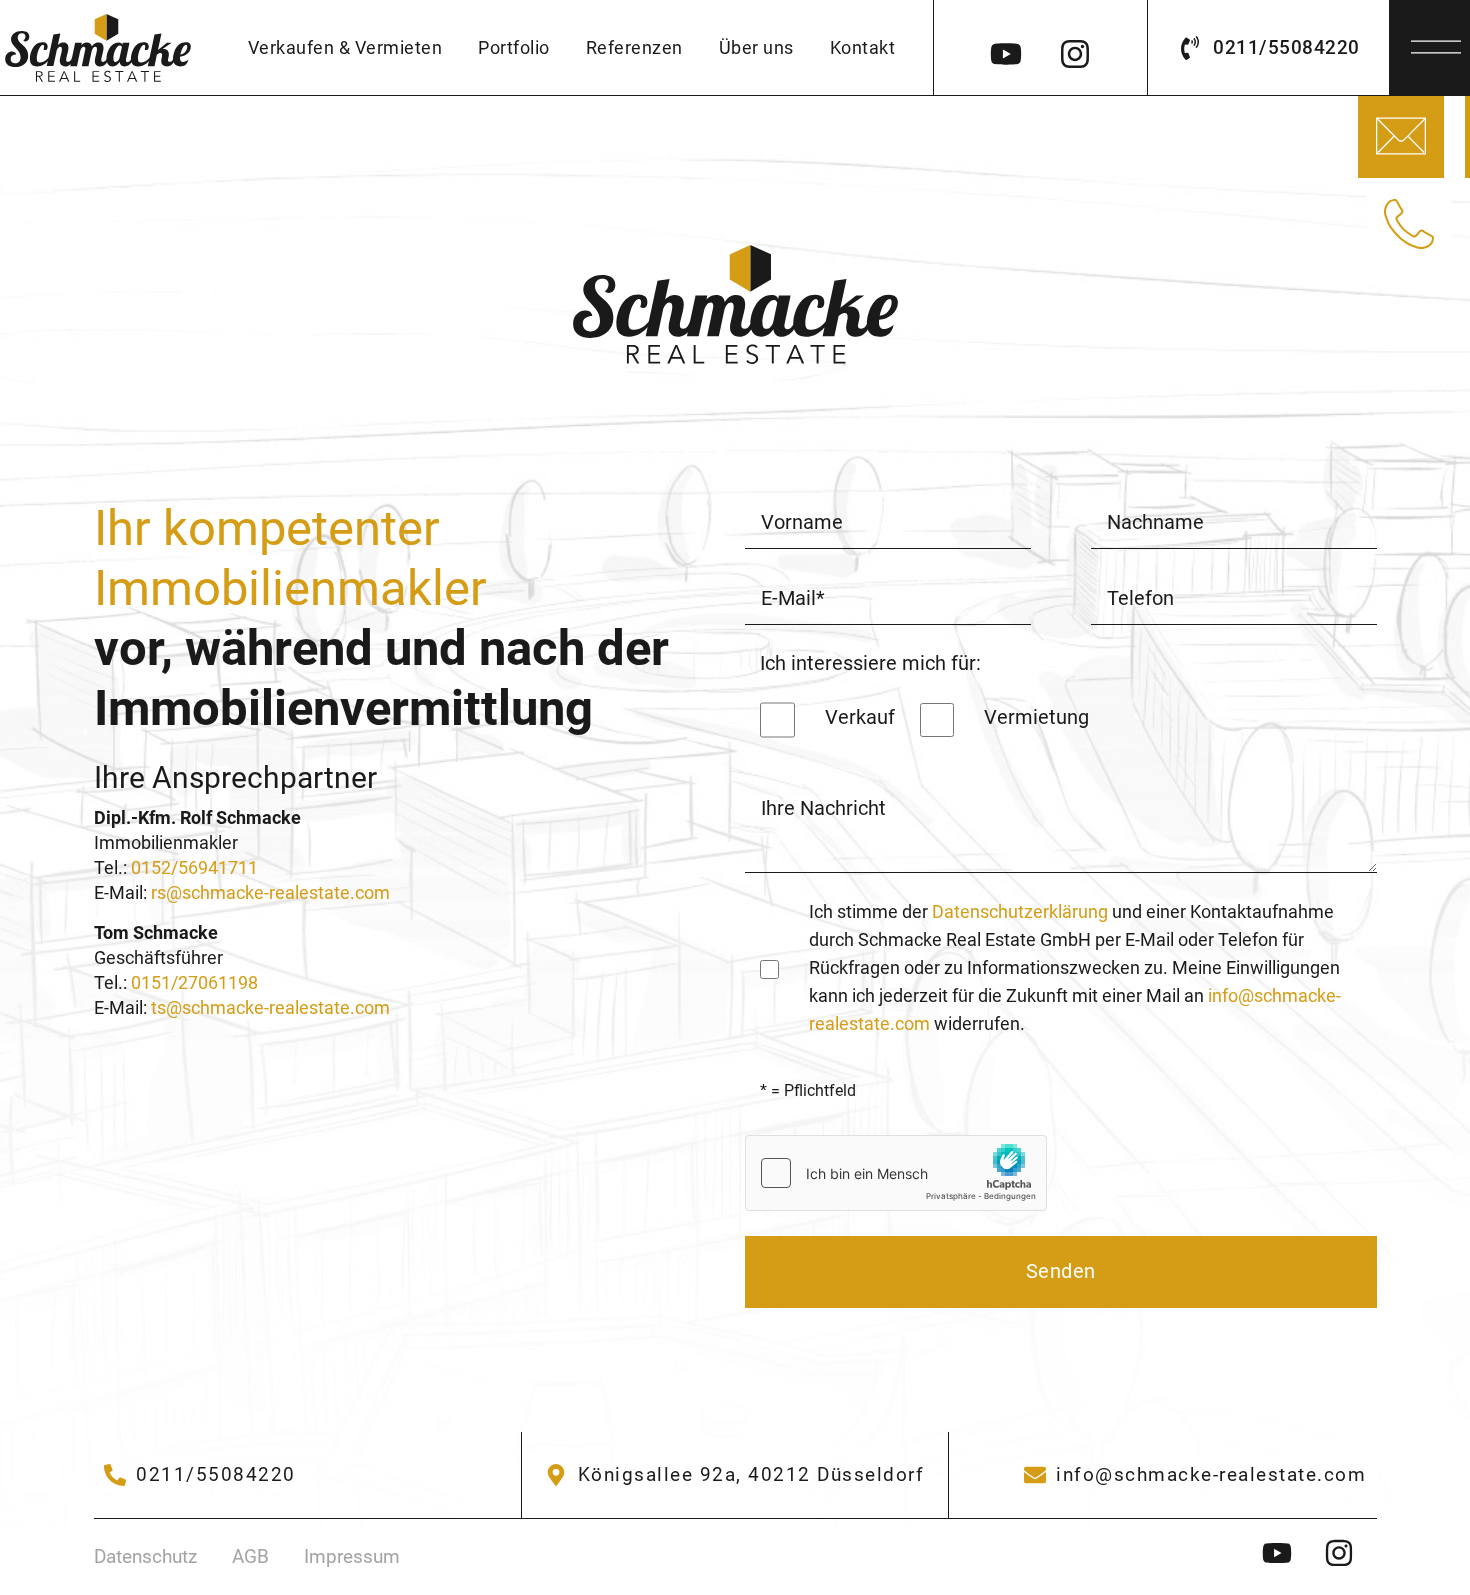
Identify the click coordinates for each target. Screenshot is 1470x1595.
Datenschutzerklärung (1020, 912)
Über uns (756, 47)
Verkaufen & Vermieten (345, 47)
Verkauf (860, 717)
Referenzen (634, 47)
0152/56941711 (194, 868)
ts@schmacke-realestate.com (270, 1008)
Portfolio (514, 47)
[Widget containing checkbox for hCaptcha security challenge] (896, 1173)
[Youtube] (1006, 48)
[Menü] (1436, 41)
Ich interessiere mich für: (870, 663)
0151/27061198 (194, 983)
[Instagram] (1075, 48)
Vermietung (1036, 717)
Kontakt (863, 47)
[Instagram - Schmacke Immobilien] (1288, 1553)
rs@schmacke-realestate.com (270, 893)
